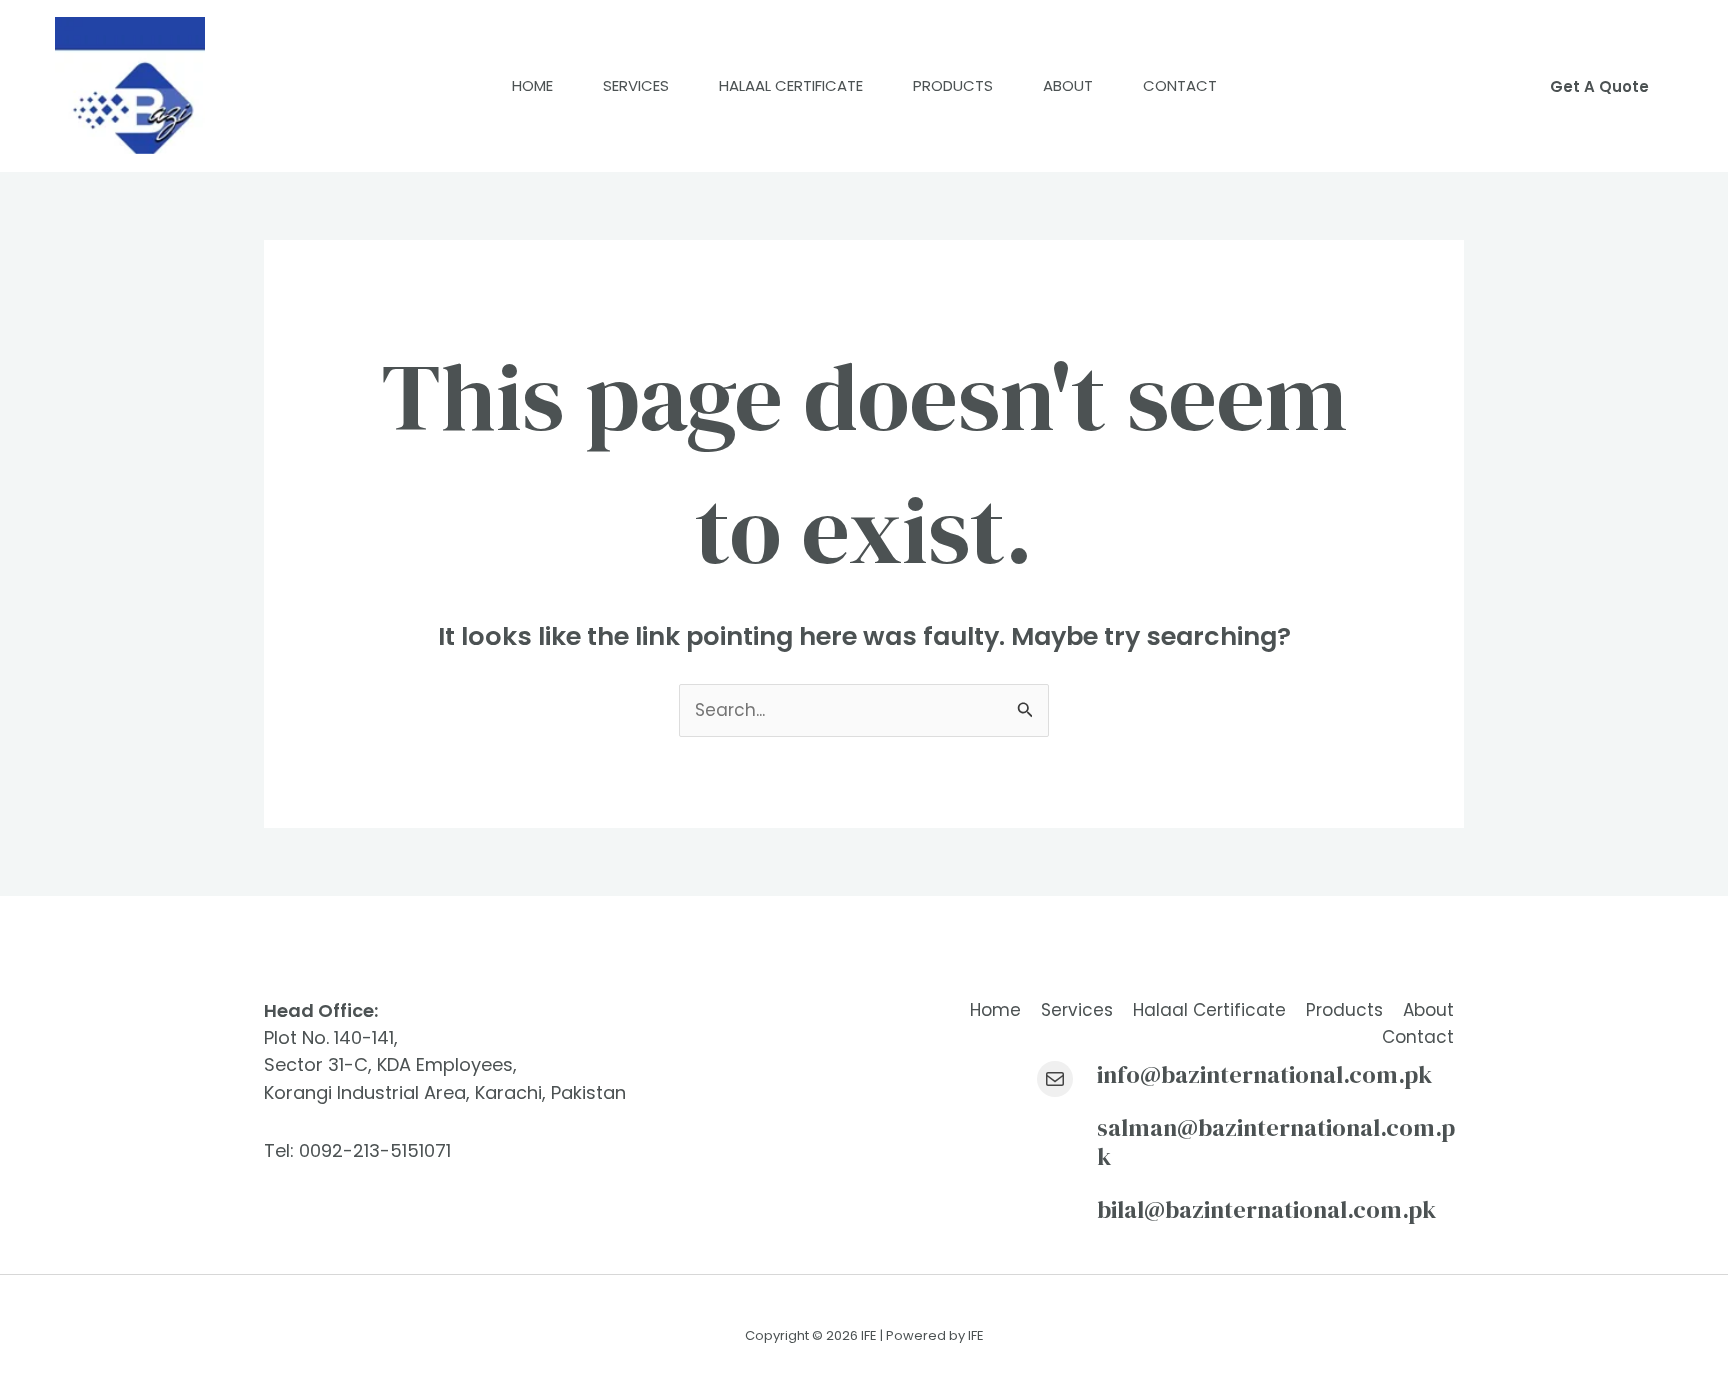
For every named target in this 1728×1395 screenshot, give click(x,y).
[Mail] (1055, 1079)
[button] (1599, 86)
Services (636, 85)
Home (532, 85)
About (1068, 85)
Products (953, 85)
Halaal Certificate (791, 85)
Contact (1180, 85)
